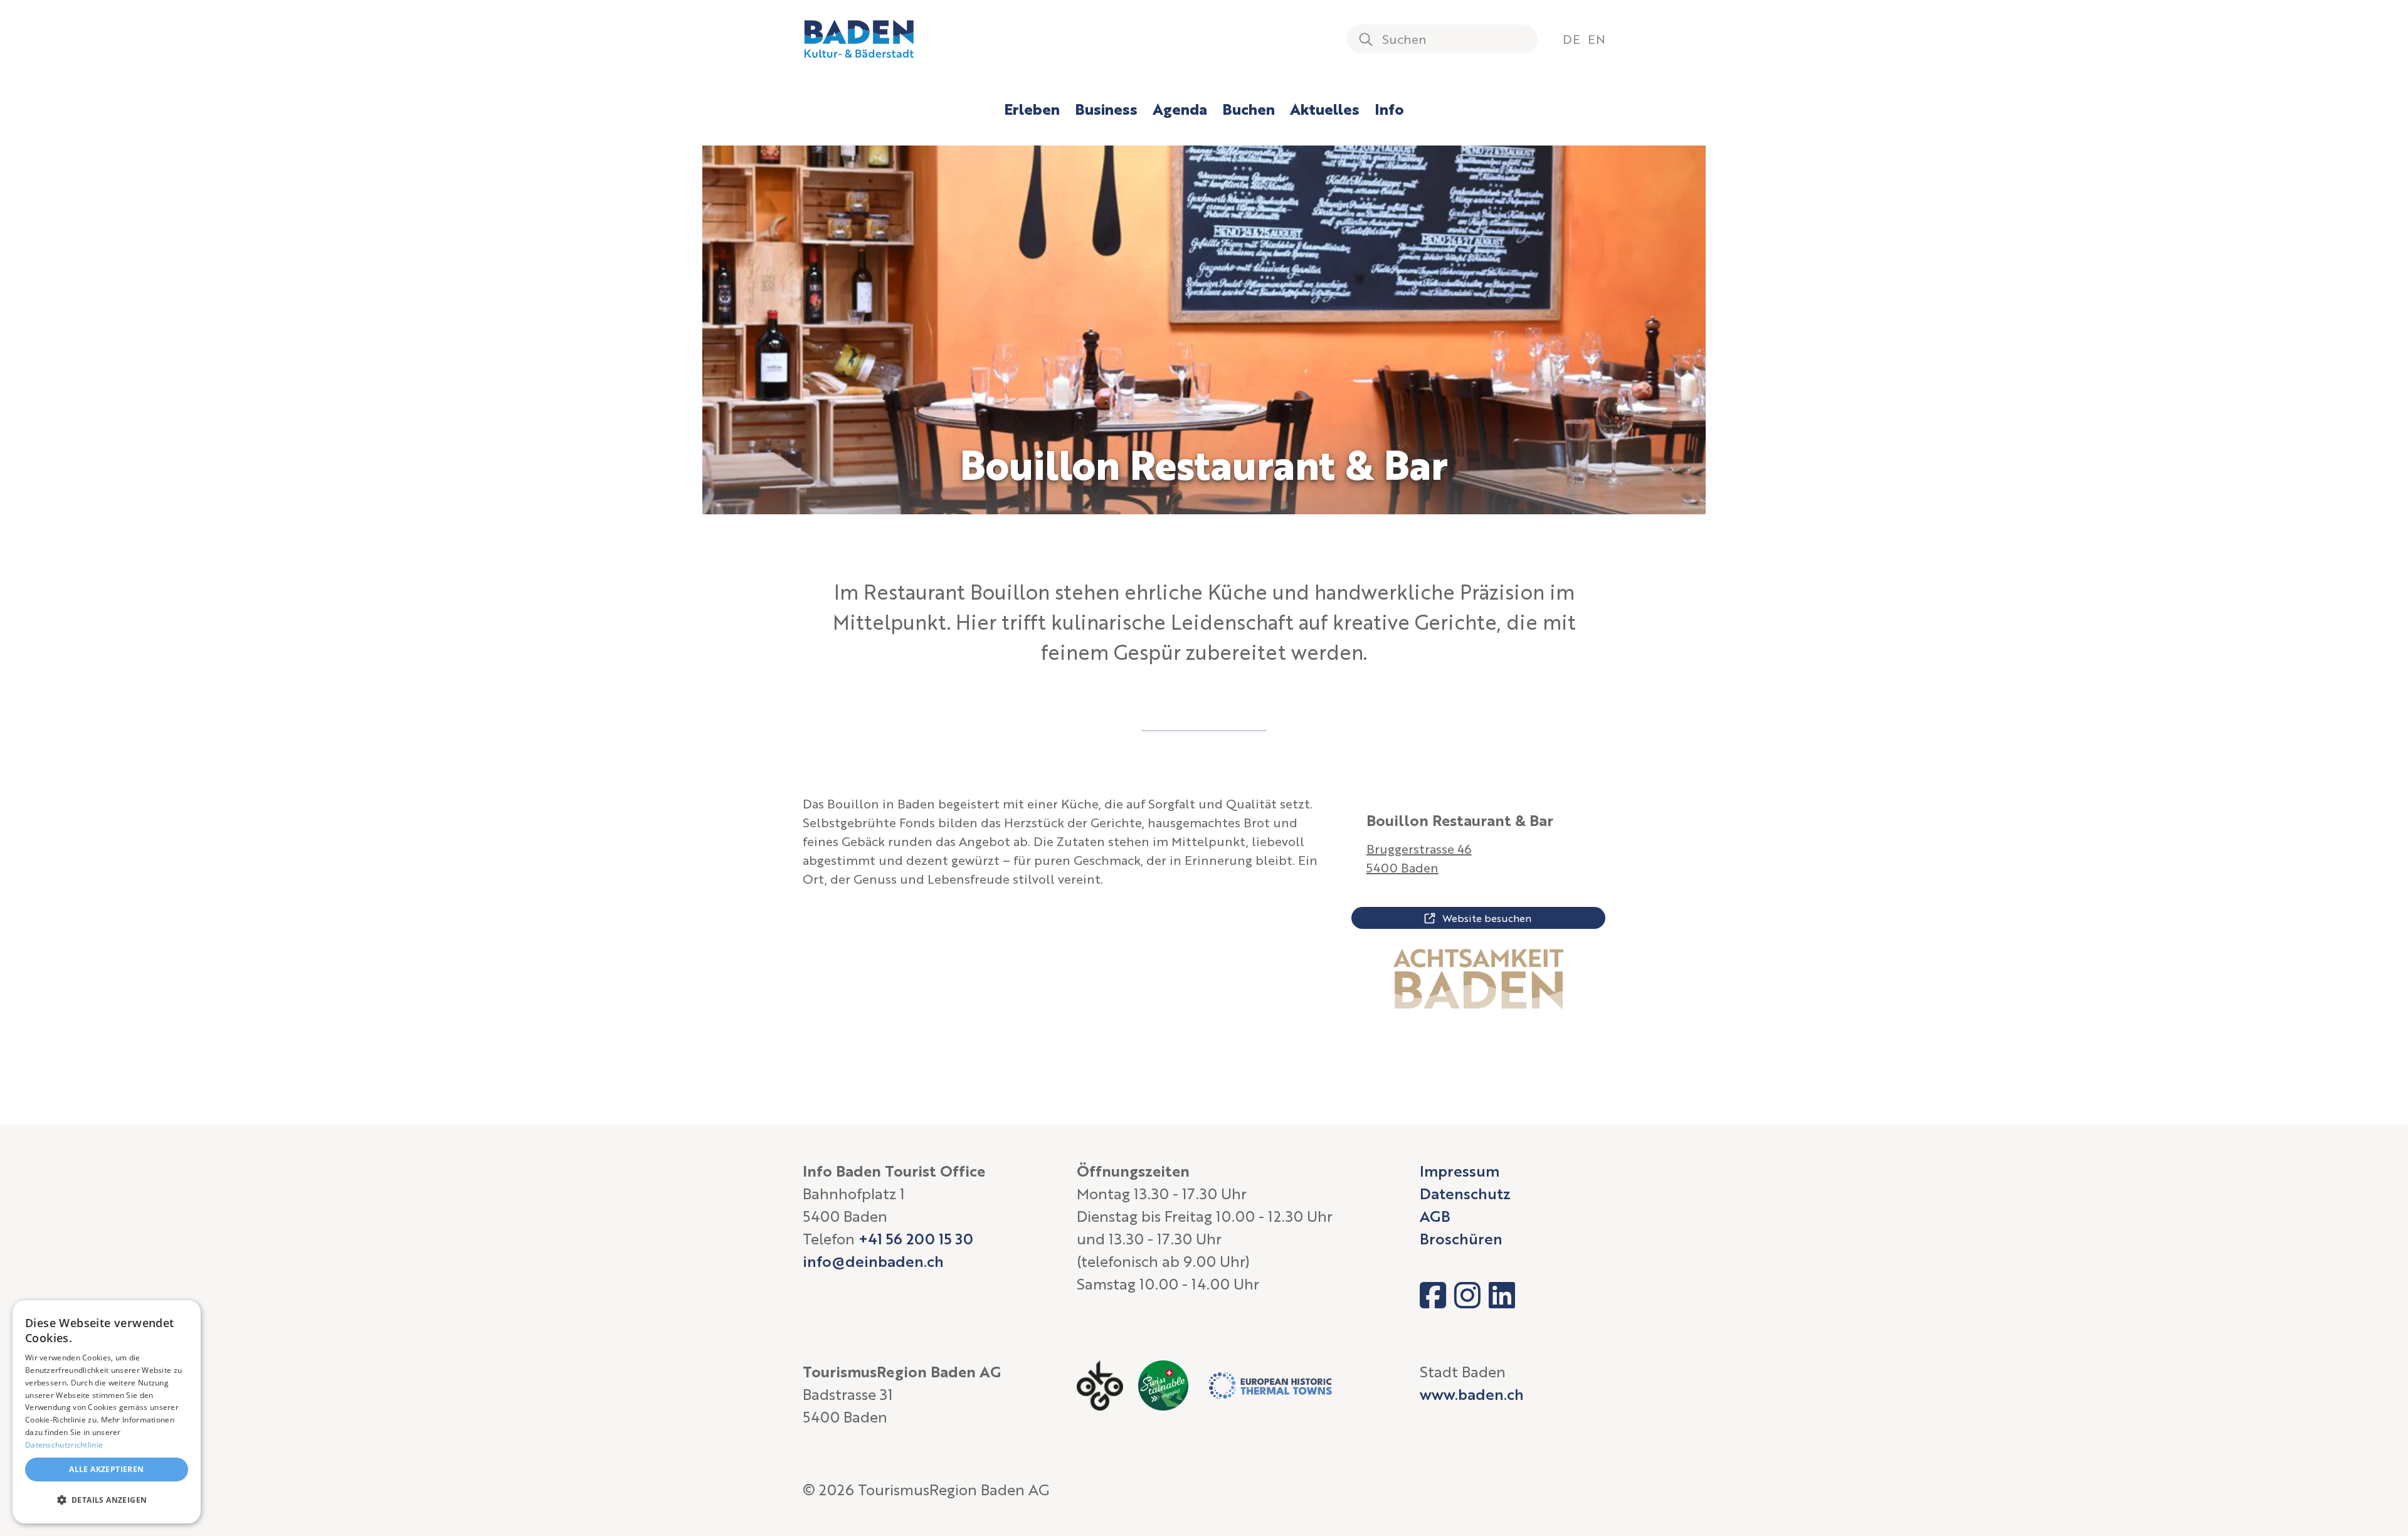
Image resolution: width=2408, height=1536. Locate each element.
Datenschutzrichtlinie (64, 1445)
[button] (107, 1500)
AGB (1435, 1216)
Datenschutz (1465, 1193)
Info (1389, 109)
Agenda (1180, 109)
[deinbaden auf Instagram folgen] (1467, 1295)
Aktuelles (1325, 109)
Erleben (1032, 109)
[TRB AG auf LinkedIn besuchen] (1502, 1295)
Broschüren (1461, 1238)
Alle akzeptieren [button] (106, 1469)
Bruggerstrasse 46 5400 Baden (1419, 858)
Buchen (1249, 109)
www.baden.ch (1472, 1394)
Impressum (1460, 1171)
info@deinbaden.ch (873, 1261)
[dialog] (107, 1412)
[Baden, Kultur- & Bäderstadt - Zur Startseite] (859, 39)
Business (1106, 109)
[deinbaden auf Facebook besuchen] (1433, 1295)
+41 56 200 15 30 (916, 1238)
